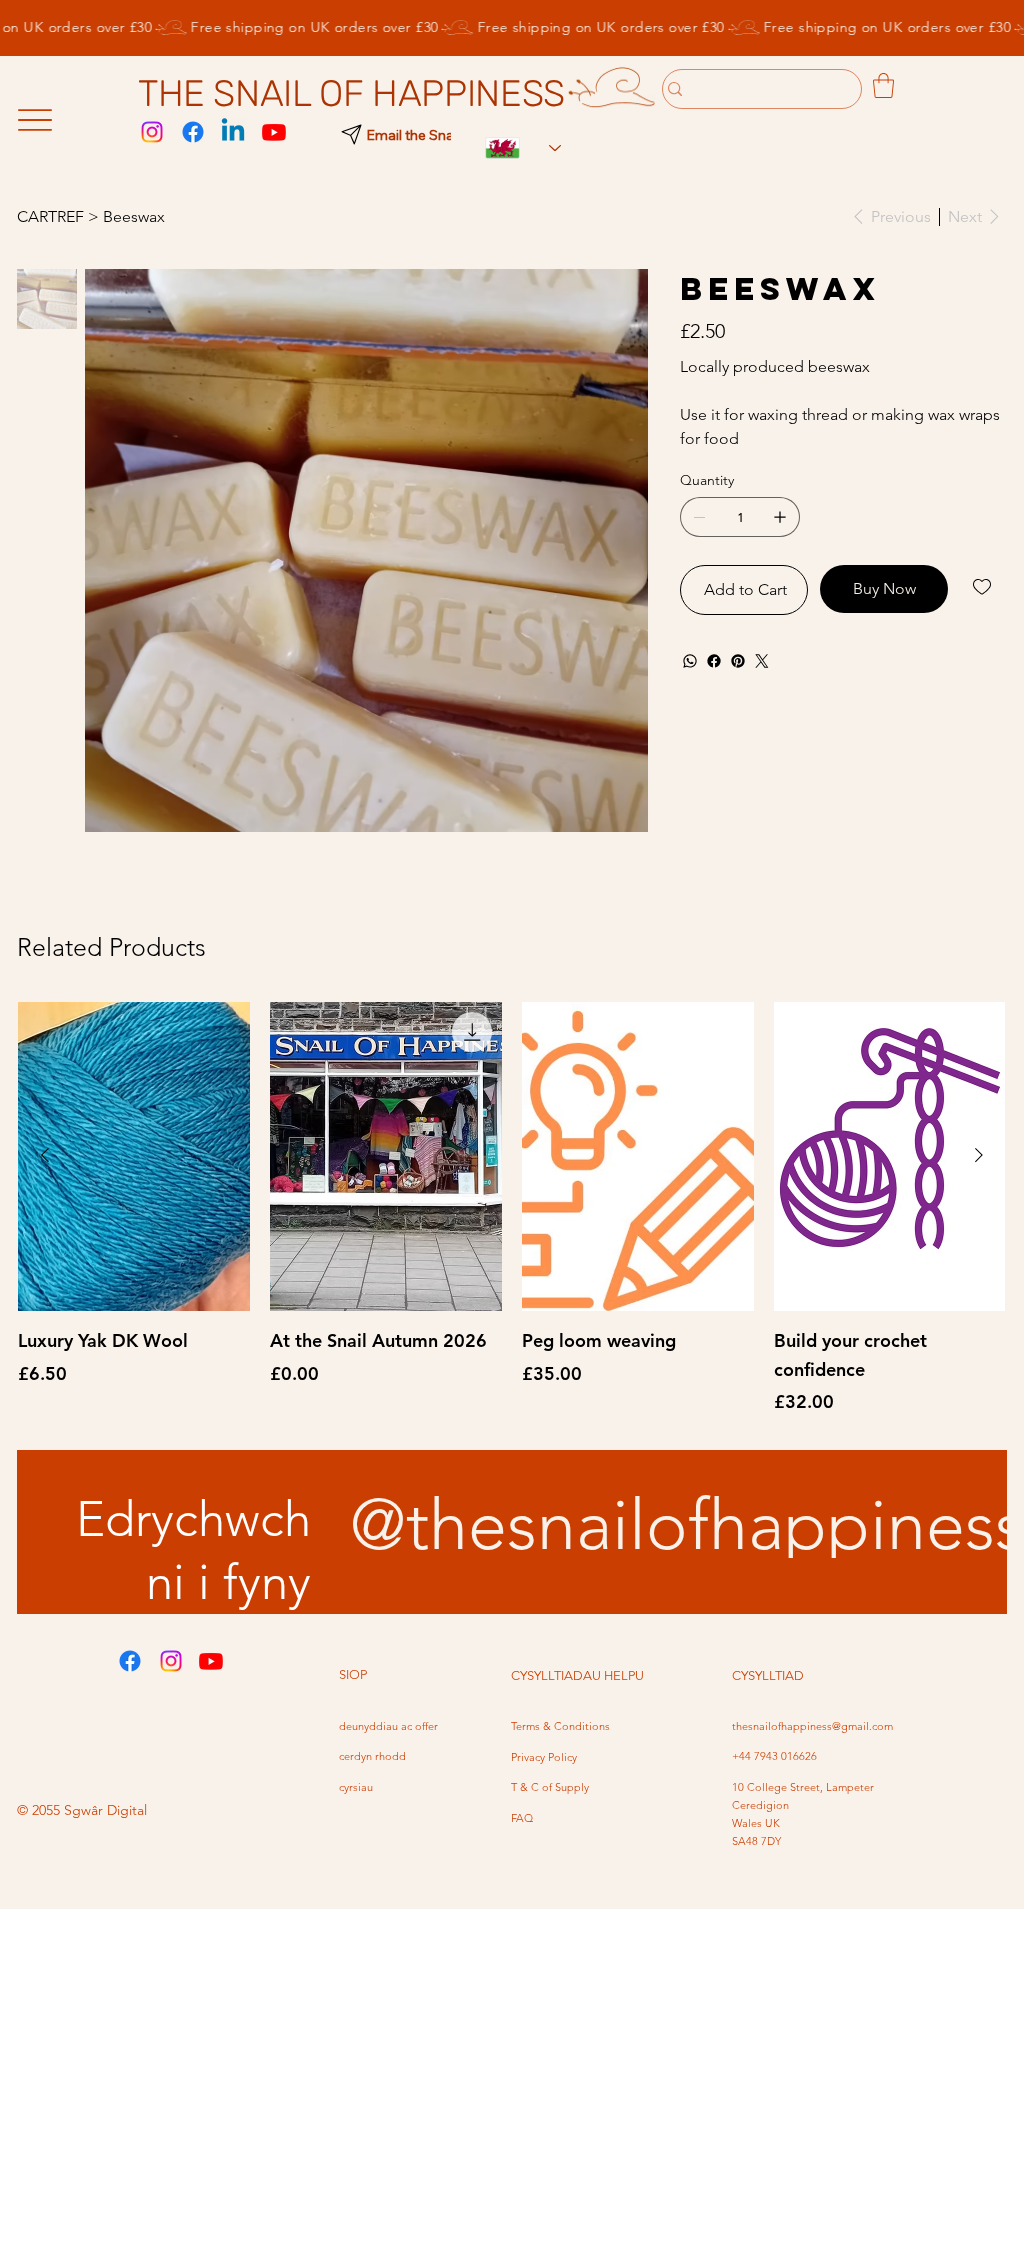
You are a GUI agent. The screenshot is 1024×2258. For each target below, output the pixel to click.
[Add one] (780, 517)
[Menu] (34, 120)
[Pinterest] (738, 661)
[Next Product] (979, 1155)
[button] (883, 85)
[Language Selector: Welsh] (513, 148)
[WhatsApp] (690, 661)
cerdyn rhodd (372, 1756)
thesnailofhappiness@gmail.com (812, 1726)
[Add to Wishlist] (983, 587)
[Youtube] (274, 132)
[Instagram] (152, 132)
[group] (511, 1209)
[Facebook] (193, 132)
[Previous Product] (45, 1155)
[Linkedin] (233, 132)
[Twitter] (762, 661)
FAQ (522, 1818)
